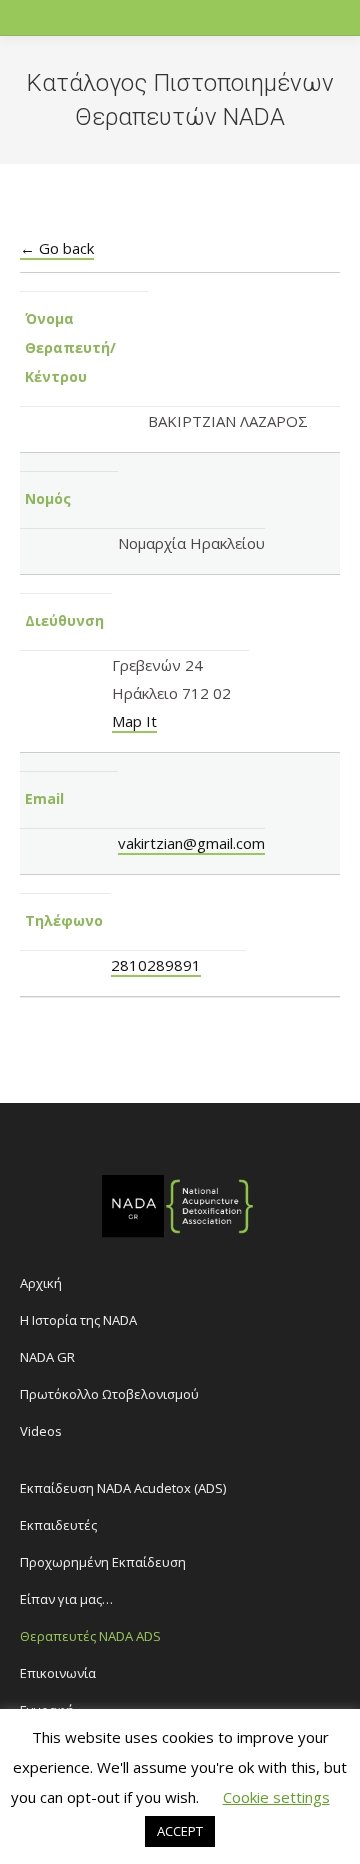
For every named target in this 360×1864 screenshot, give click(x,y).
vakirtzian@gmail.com (191, 843)
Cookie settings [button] (276, 1797)
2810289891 (156, 965)
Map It (134, 721)
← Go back (57, 248)
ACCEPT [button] (180, 1831)
